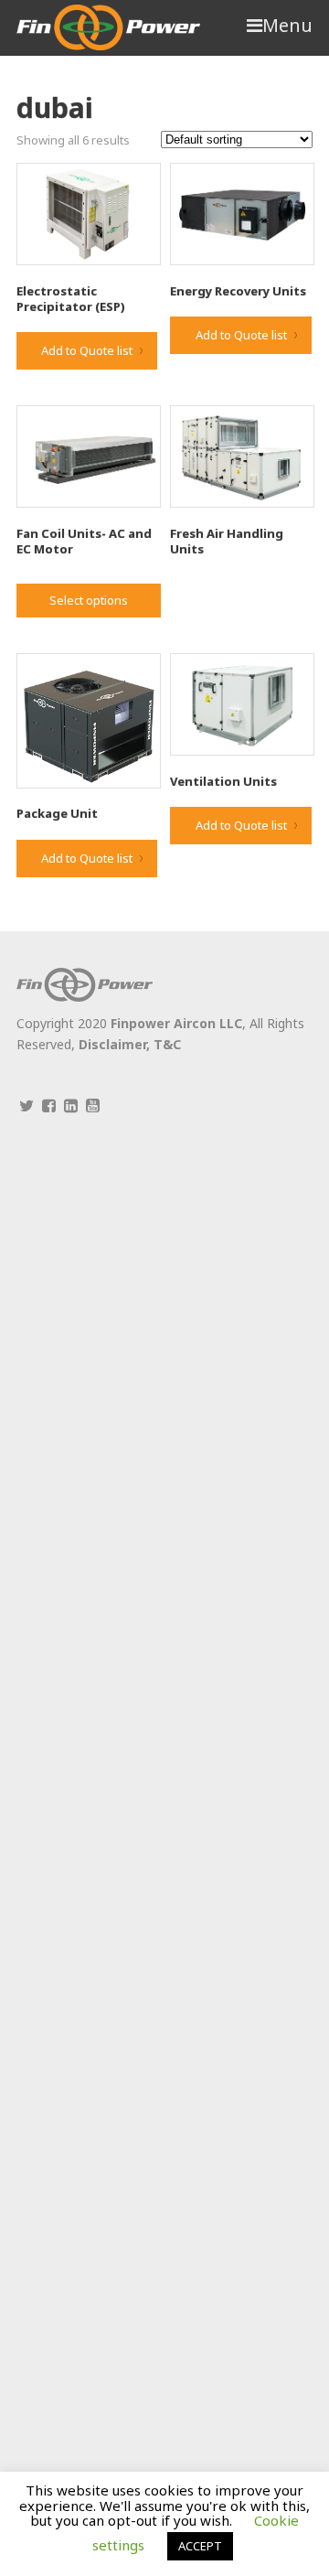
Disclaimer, (116, 1044)
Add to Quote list (87, 350)
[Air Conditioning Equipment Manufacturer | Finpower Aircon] (108, 27)
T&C (167, 1044)
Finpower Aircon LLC (176, 1023)
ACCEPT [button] (200, 2546)
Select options (89, 600)
